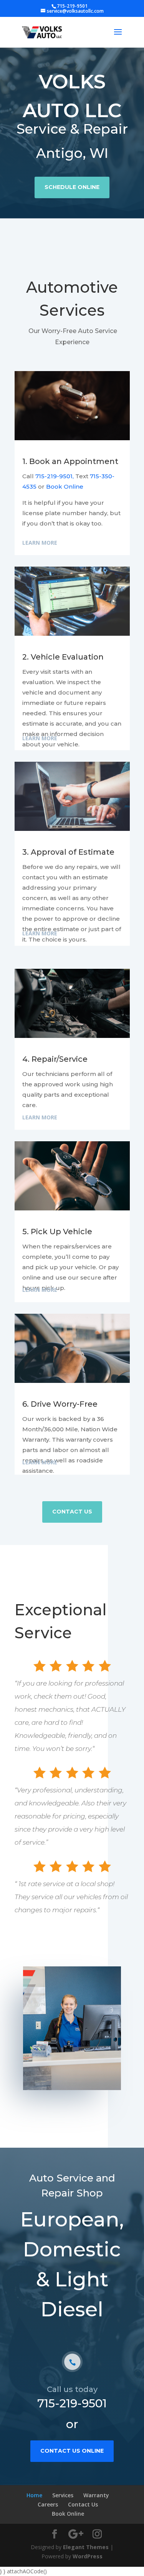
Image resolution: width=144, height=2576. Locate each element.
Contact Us (72, 1512)
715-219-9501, (55, 476)
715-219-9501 (72, 2403)
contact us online (72, 2451)
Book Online (65, 487)
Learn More (40, 543)
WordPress (88, 2556)
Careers (48, 2504)
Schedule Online (72, 187)
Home (34, 2495)
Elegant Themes (86, 2547)
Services (63, 2495)
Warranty (96, 2495)
